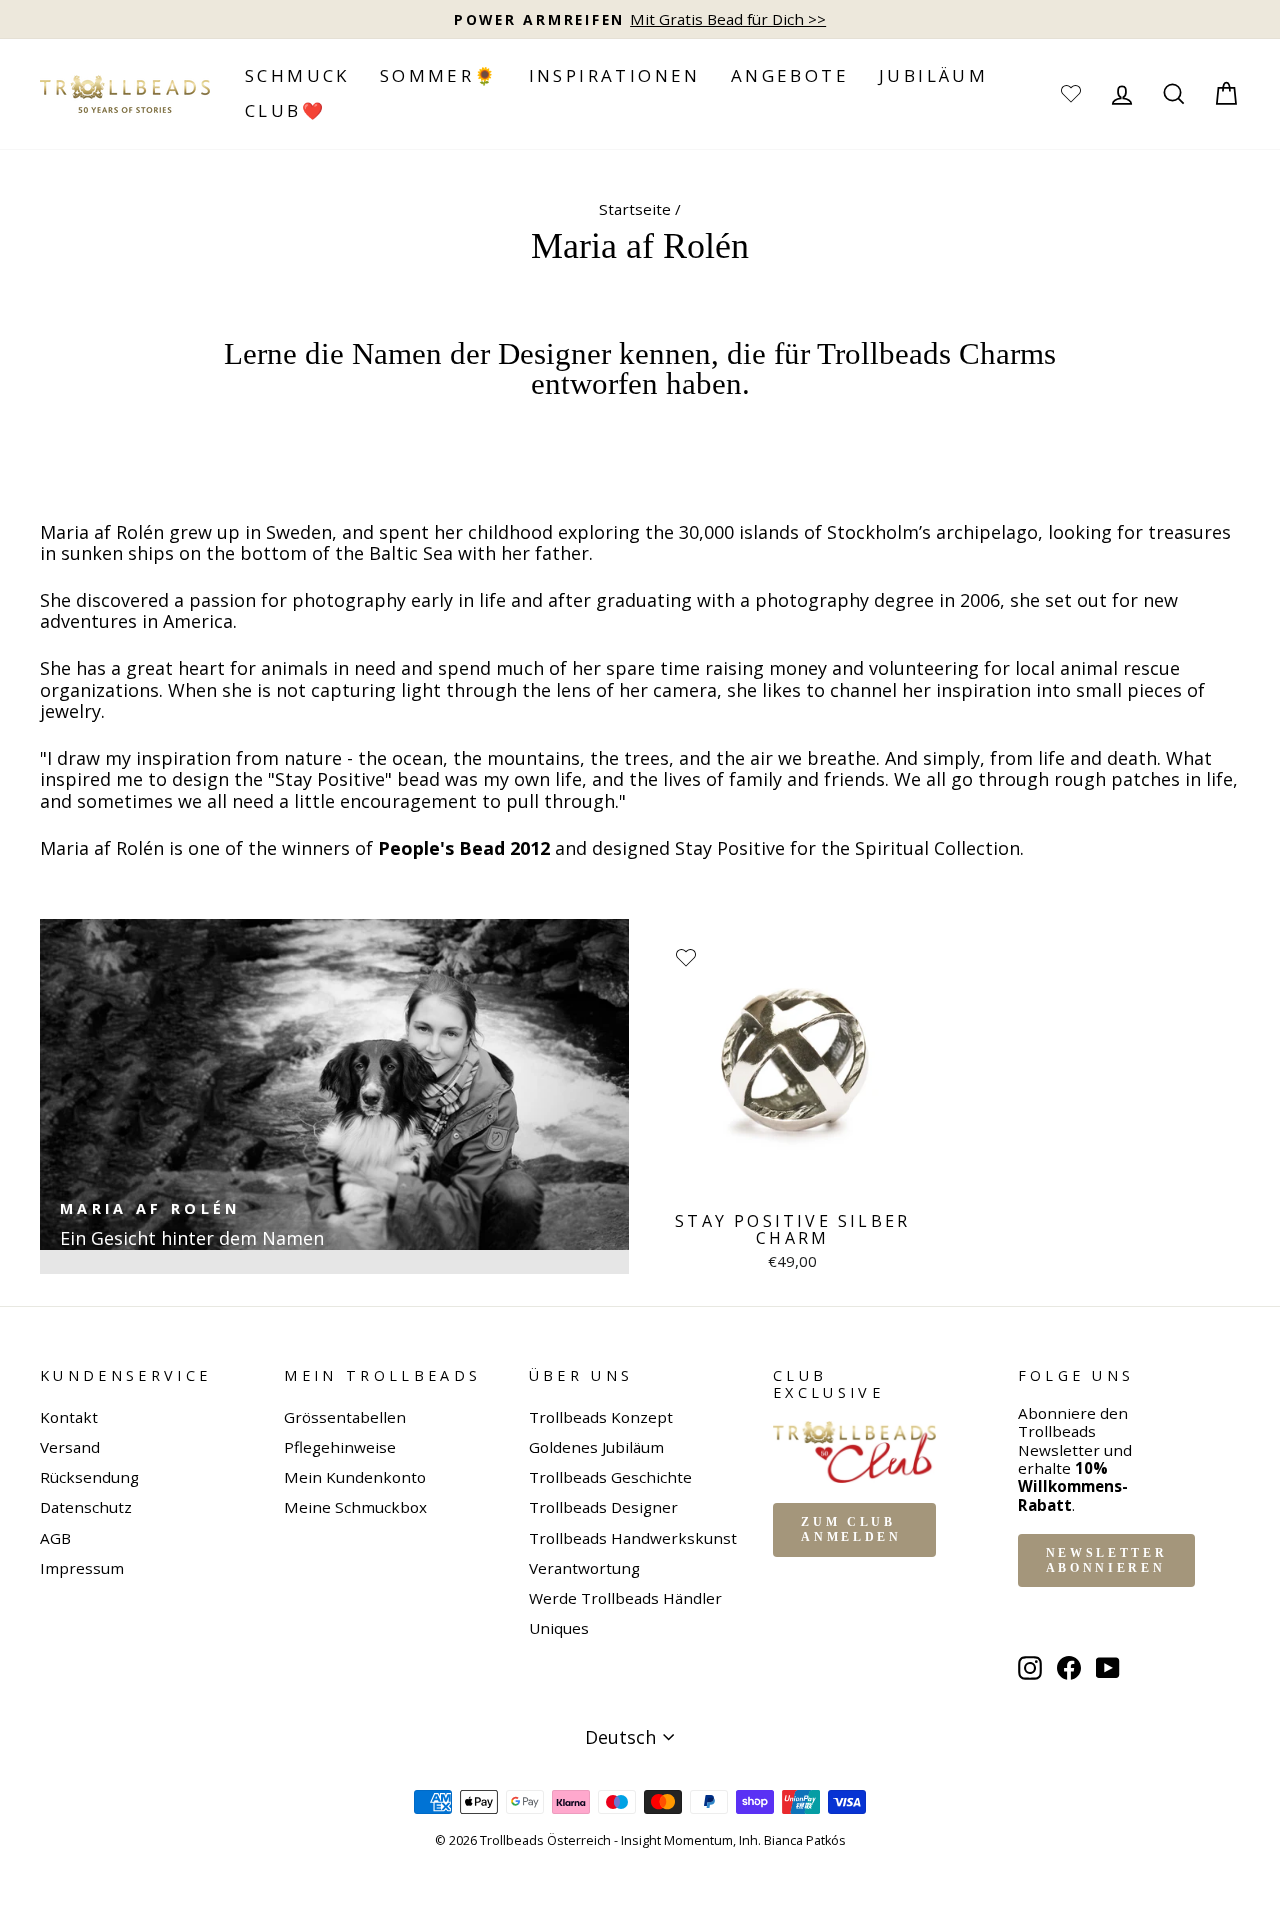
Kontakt (69, 1417)
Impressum (82, 1568)
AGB (55, 1538)
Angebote (790, 75)
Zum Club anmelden (851, 1529)
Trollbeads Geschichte (610, 1477)
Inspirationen (615, 75)
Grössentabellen (345, 1417)
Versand (70, 1447)
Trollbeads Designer (603, 1507)
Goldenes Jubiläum (596, 1447)
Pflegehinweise (340, 1447)
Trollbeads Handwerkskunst (633, 1538)
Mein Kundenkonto (355, 1477)
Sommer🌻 (439, 75)
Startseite (635, 209)
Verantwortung (584, 1568)
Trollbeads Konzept (601, 1417)
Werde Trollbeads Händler (625, 1598)
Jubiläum (933, 75)
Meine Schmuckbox (355, 1507)
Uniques (559, 1628)
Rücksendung (89, 1477)
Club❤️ (285, 110)
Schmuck (297, 75)
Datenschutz (86, 1507)
